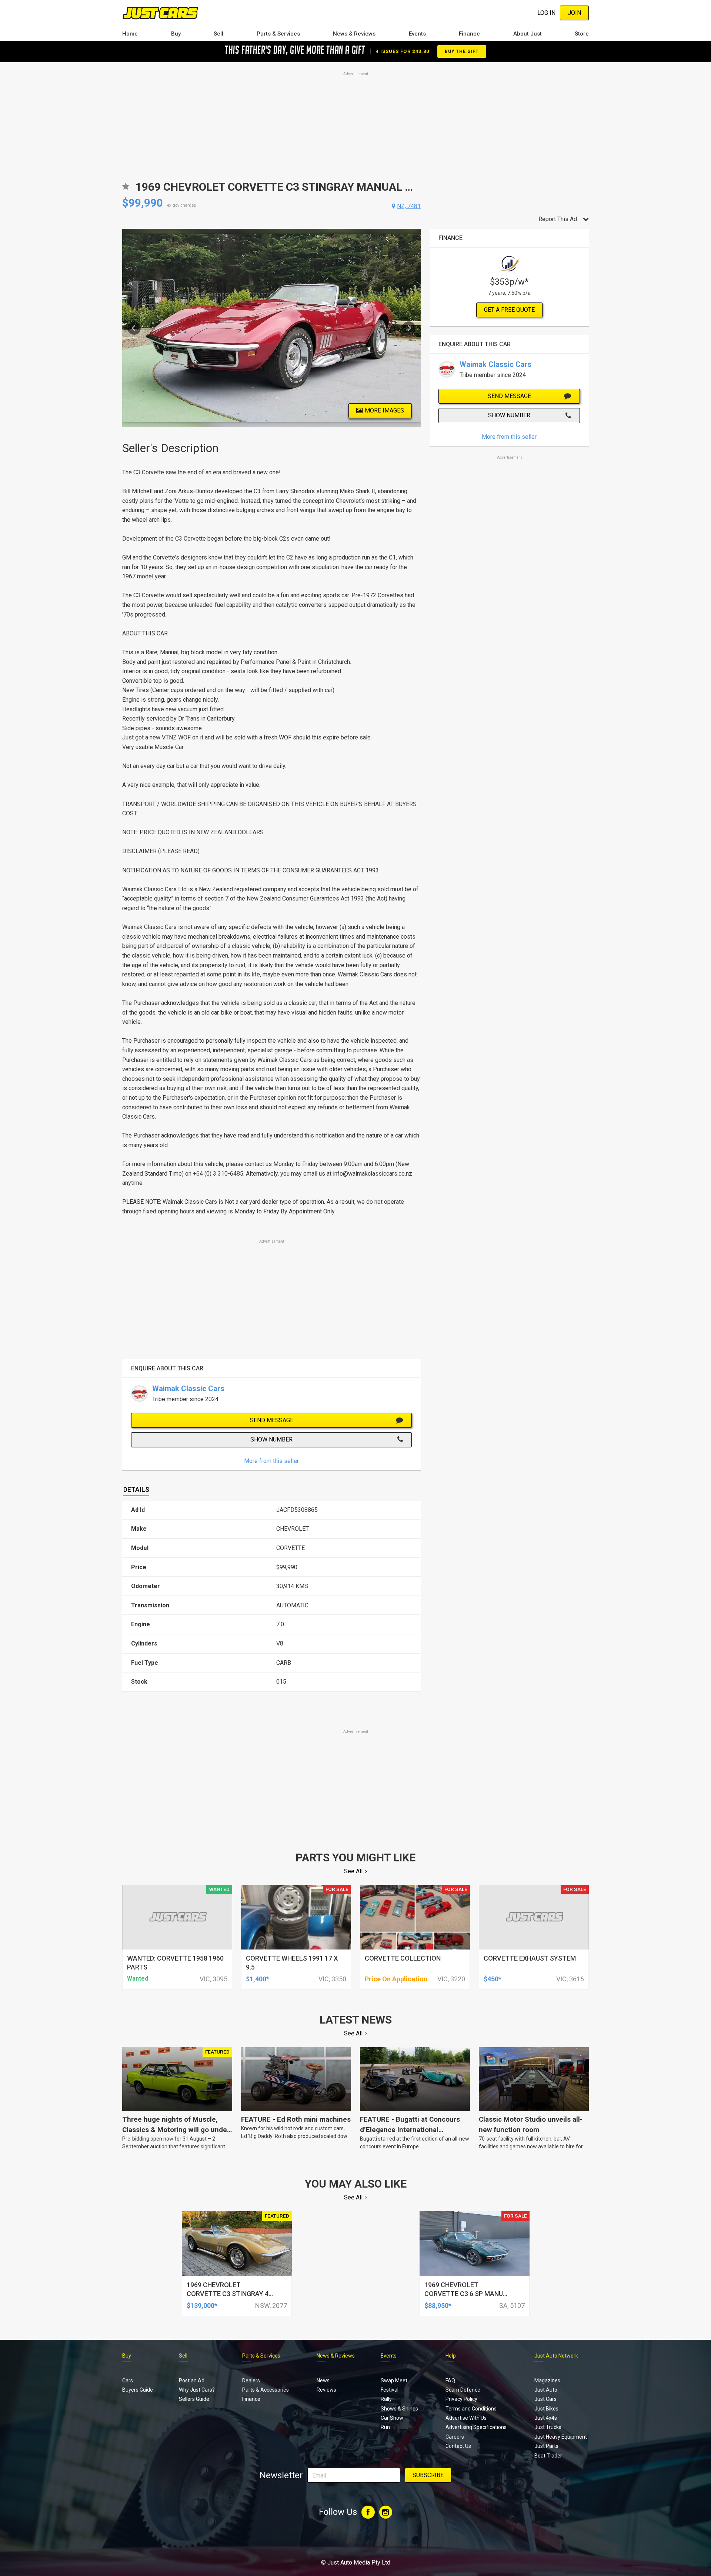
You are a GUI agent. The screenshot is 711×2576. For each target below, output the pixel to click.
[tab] (136, 1490)
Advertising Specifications (476, 2427)
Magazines (547, 2380)
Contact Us (458, 2446)
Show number (271, 1439)
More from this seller (271, 1461)
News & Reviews (354, 34)
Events (417, 34)
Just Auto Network (556, 2356)
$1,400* (258, 1979)
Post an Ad (192, 2380)
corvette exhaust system (530, 1958)
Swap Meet (394, 2380)
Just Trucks (548, 2427)
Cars (128, 2380)
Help (451, 2356)
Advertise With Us (466, 2418)
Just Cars (545, 2399)
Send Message (272, 1420)
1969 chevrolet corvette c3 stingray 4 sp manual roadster (228, 2294)
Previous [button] (134, 328)
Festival (390, 2390)
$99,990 (143, 203)
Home (130, 34)
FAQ (450, 2380)
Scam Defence (463, 2390)
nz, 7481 (409, 206)
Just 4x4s (546, 2418)
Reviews (326, 2390)
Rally (386, 2399)
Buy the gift (462, 51)
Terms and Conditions (471, 2409)
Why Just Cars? (197, 2390)
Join (574, 13)
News (323, 2380)
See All (353, 1871)
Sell (218, 34)
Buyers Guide (138, 2390)
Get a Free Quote (509, 310)
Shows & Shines (399, 2409)
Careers (455, 2437)
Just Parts (546, 2446)
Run (385, 2427)
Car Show (392, 2418)
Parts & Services (278, 34)
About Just (528, 34)
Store (582, 34)
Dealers (251, 2380)
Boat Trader (548, 2456)
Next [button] (409, 328)
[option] (272, 328)
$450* (493, 1979)
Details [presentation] (136, 1489)
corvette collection (403, 1958)
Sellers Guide (194, 2399)
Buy (176, 34)
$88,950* (438, 2306)
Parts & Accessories (266, 2390)
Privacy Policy (461, 2399)
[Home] (160, 13)
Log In (546, 13)
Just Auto (546, 2390)
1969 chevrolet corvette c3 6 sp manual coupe (468, 2294)
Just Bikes (546, 2409)
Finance (469, 34)
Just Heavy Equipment (561, 2437)
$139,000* (202, 2306)
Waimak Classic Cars (188, 1389)
